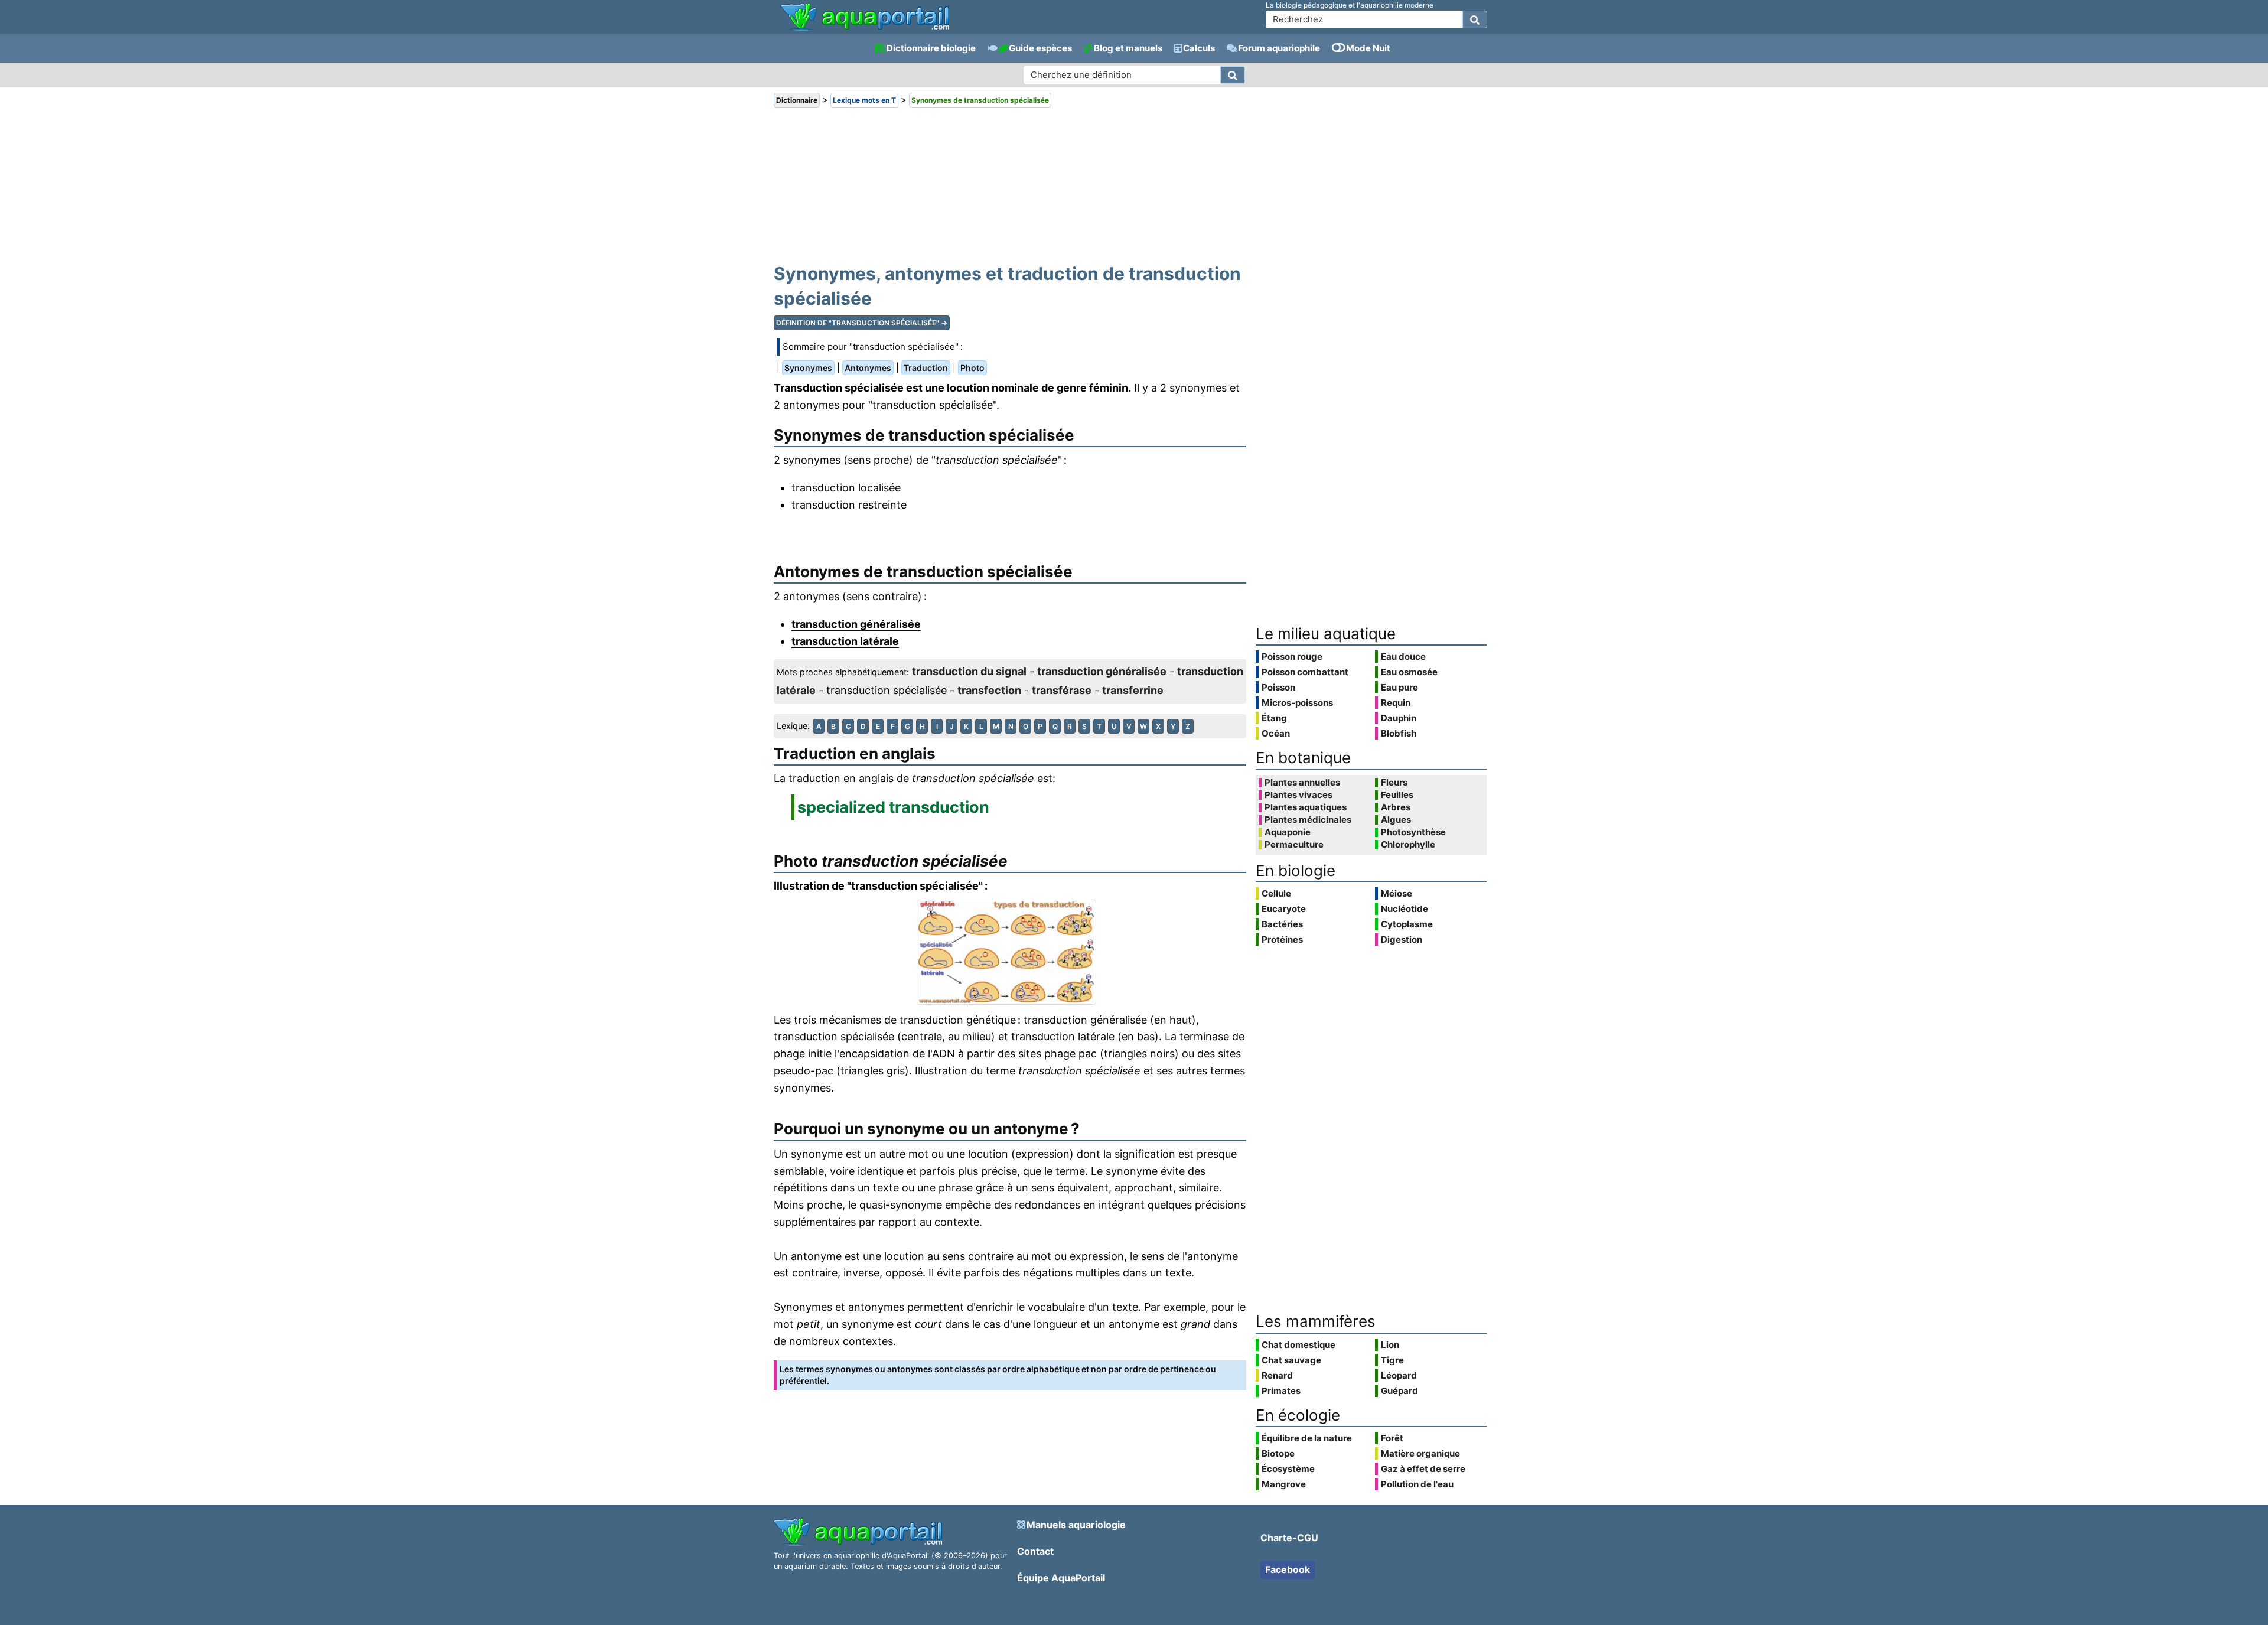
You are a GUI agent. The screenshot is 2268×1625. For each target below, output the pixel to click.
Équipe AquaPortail (1061, 1578)
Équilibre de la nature (1307, 1438)
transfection (989, 690)
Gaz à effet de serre (1423, 1469)
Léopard (1399, 1375)
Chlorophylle (1408, 845)
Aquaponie (1288, 832)
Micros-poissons (1297, 703)
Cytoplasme (1407, 924)
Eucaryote (1284, 909)
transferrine (1133, 690)
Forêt (1392, 1438)
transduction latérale (845, 641)
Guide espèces (1040, 48)
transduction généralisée (856, 624)
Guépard (1399, 1391)
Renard (1277, 1375)
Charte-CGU (1289, 1538)
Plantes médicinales (1308, 820)
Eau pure (1399, 687)
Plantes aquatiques (1306, 807)
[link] (865, 18)
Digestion (1402, 939)
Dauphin (1399, 718)
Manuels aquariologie (1076, 1525)
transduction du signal (969, 671)
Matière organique (1420, 1453)
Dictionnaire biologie (931, 48)
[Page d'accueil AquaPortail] (865, 29)
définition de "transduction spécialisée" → (862, 323)
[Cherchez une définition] (1233, 75)
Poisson (1278, 687)
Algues (1396, 820)
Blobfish (1399, 733)
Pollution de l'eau (1417, 1484)
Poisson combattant (1305, 672)
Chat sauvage (1291, 1360)
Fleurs (1394, 783)
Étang (1274, 718)
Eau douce (1403, 657)
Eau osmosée (1409, 672)
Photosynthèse (1413, 832)
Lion (1390, 1345)
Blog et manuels (1128, 48)
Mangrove (1284, 1484)
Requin (1396, 703)
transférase (1062, 690)
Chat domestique (1298, 1345)
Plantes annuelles (1302, 783)
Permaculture (1294, 845)
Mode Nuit (1368, 48)
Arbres (1396, 807)
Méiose (1397, 893)
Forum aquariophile (1279, 48)
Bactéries (1282, 924)
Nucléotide (1405, 909)
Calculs (1199, 48)
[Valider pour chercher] (1475, 19)
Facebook (1288, 1569)
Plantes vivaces (1298, 795)
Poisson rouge (1292, 657)
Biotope (1278, 1453)
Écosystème (1288, 1469)
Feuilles (1397, 795)
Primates (1281, 1391)
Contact (1035, 1551)
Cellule (1276, 893)
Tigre (1392, 1360)
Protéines (1282, 939)
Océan (1276, 733)
